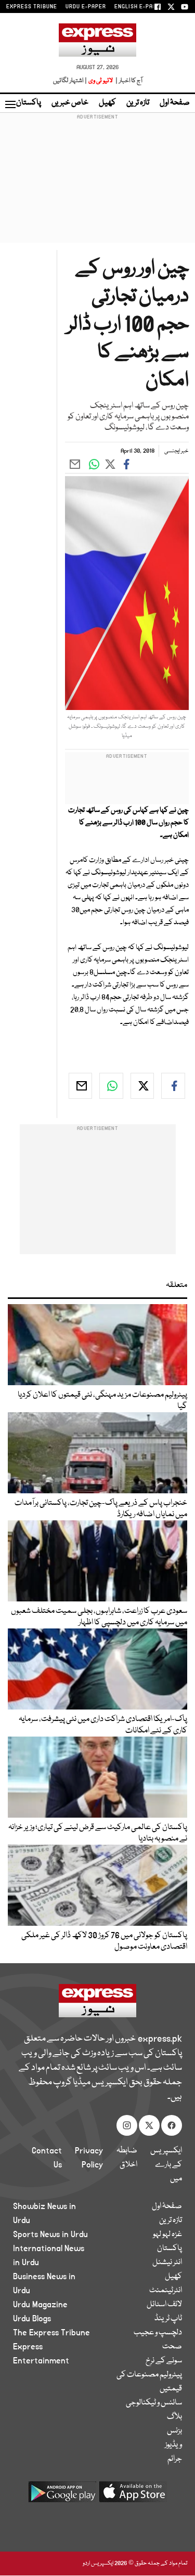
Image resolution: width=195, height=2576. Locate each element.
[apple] (133, 2496)
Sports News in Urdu (50, 2235)
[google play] (62, 2496)
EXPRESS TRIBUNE (32, 7)
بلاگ (174, 2417)
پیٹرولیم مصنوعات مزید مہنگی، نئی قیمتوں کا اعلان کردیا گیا (102, 1401)
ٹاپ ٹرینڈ (168, 2319)
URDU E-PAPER (86, 7)
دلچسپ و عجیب (158, 2333)
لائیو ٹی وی (101, 81)
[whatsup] (111, 1086)
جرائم (175, 2459)
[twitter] (142, 1086)
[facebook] (173, 1086)
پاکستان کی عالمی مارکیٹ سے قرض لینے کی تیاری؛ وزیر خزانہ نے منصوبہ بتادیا (98, 1833)
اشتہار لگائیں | (70, 81)
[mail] (81, 1086)
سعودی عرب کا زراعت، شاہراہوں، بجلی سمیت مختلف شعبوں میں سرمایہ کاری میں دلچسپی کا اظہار (99, 1617)
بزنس (174, 2431)
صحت (172, 2347)
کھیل (107, 103)
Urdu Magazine (40, 2305)
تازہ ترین (138, 103)
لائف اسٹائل (164, 2305)
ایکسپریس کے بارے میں (166, 2165)
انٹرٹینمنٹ (166, 2291)
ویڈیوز (173, 2445)
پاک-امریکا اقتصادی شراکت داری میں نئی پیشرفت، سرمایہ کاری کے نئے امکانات (103, 1725)
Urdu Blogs (32, 2319)
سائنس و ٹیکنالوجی (154, 2403)
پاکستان (29, 103)
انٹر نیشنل (167, 2263)
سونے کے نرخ (164, 2361)
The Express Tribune (51, 2333)
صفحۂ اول (175, 103)
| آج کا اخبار (128, 81)
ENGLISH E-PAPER (139, 7)
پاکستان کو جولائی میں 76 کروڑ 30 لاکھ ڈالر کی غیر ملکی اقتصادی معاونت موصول (104, 1941)
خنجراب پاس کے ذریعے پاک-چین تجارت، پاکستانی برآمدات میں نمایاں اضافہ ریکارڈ (101, 1509)
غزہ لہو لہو (167, 2235)
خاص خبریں (70, 103)
